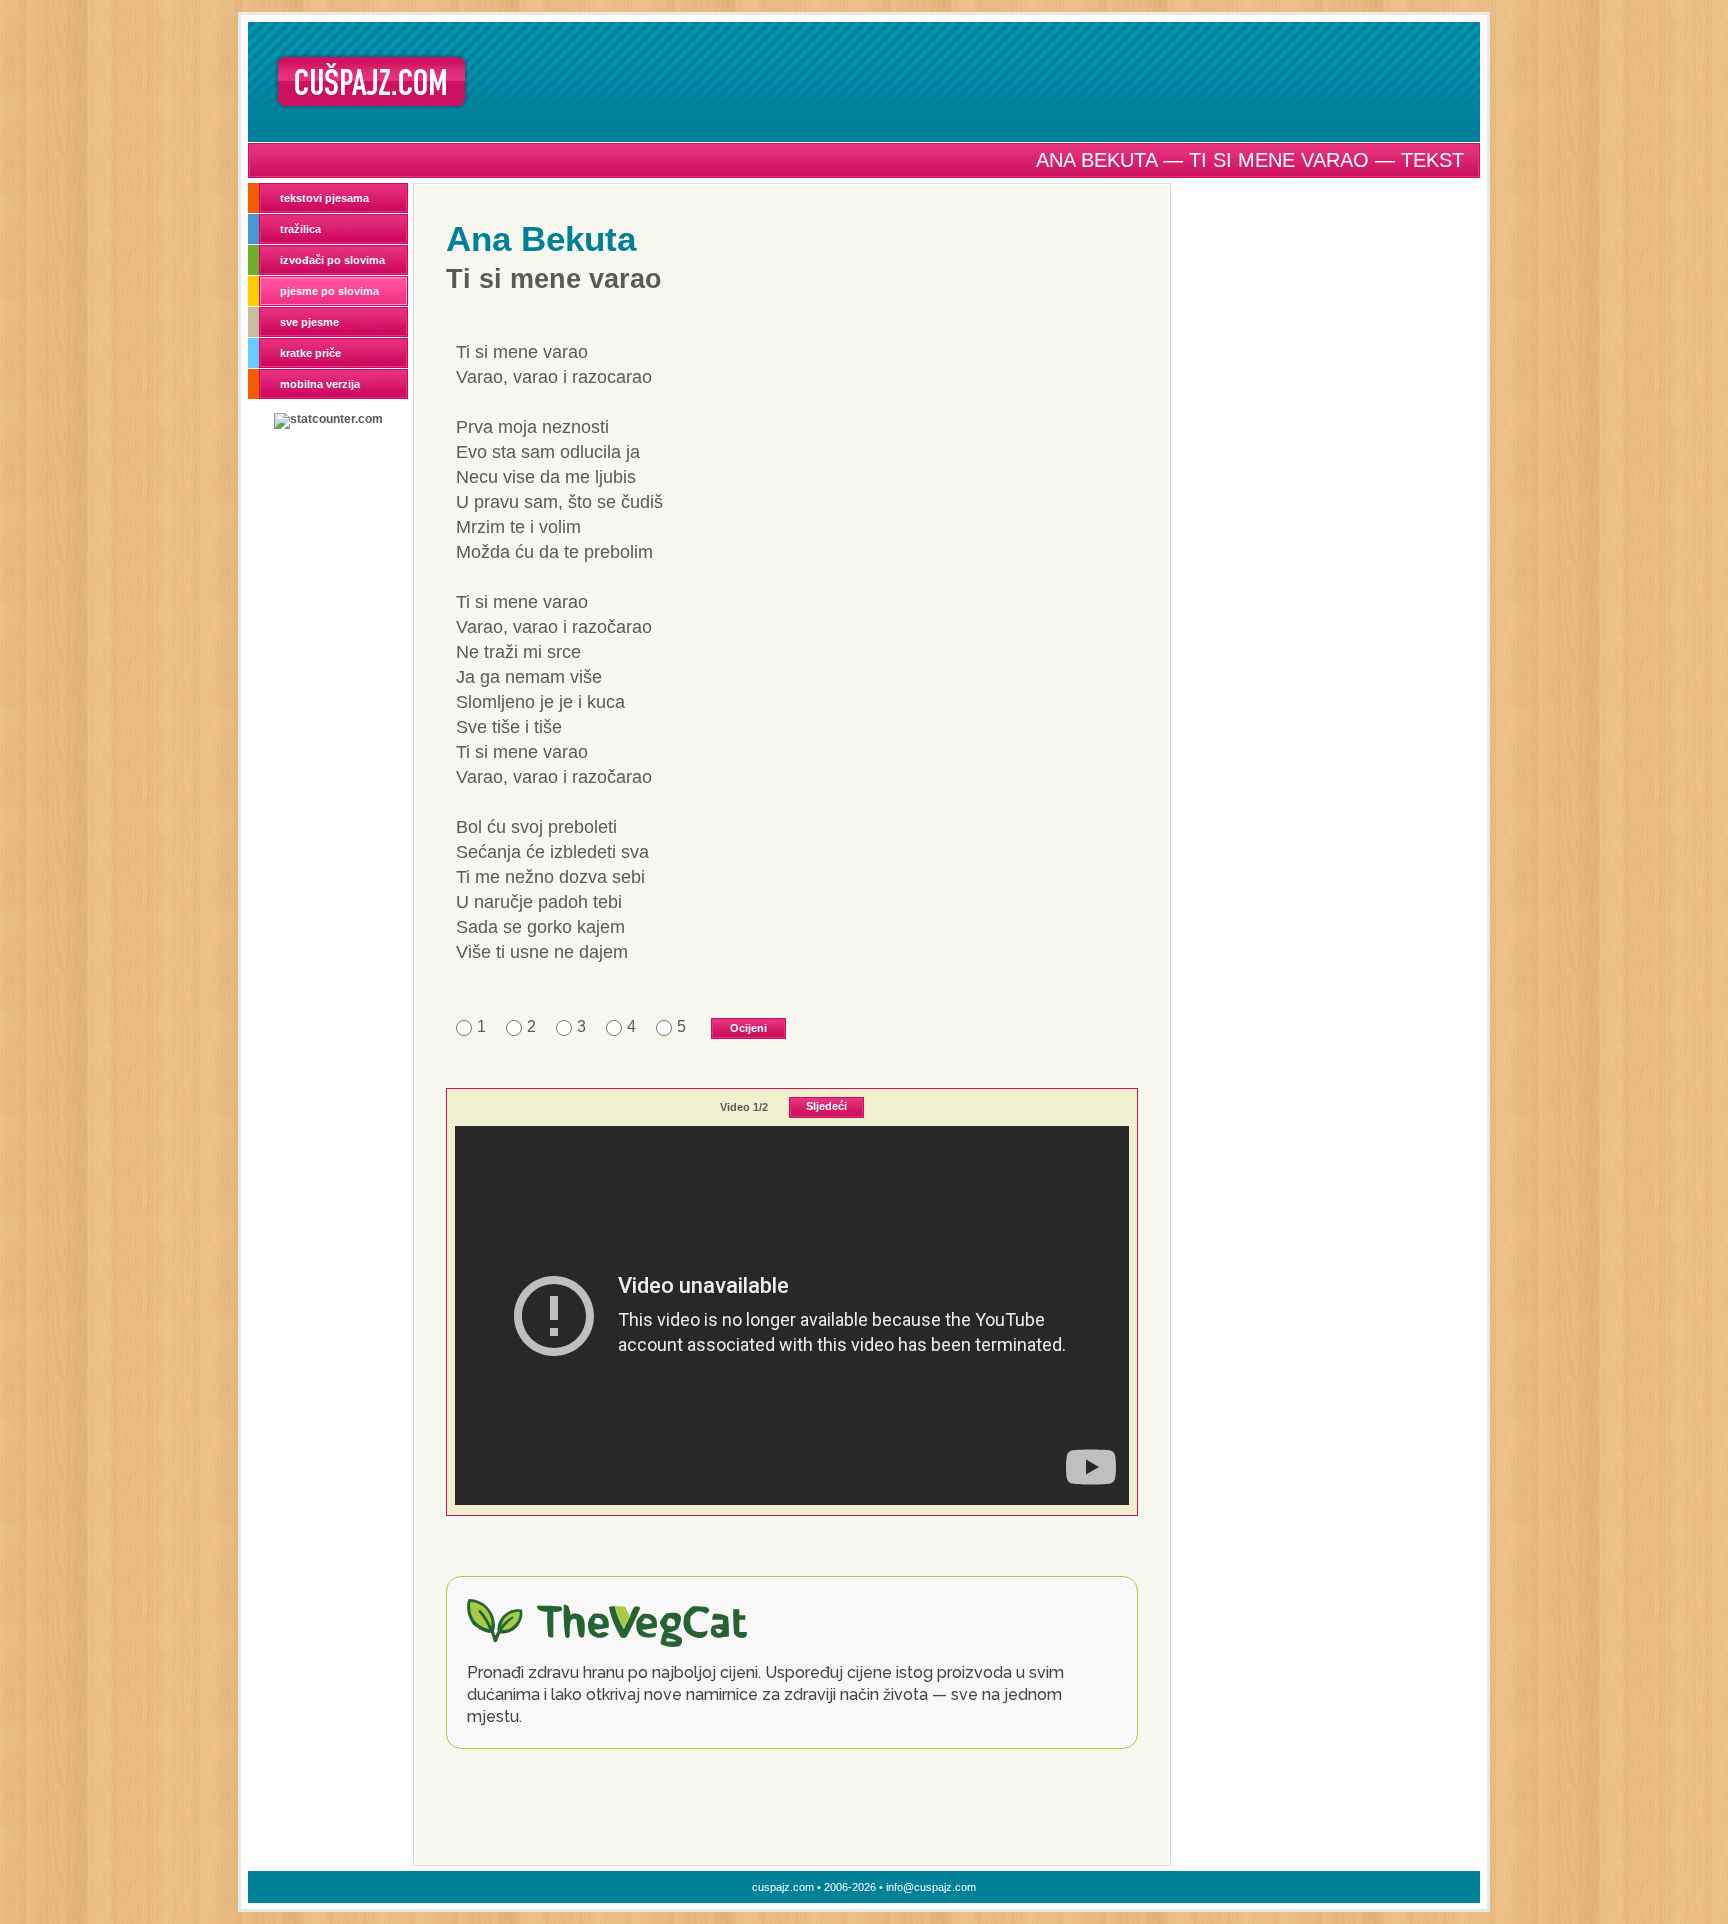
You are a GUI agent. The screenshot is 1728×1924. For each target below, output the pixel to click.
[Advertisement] (981, 81)
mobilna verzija (320, 384)
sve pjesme (309, 322)
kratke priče (310, 353)
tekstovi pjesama (324, 198)
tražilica (300, 229)
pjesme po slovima (329, 291)
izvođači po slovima (332, 260)
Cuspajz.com (371, 81)
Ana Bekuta (541, 238)
